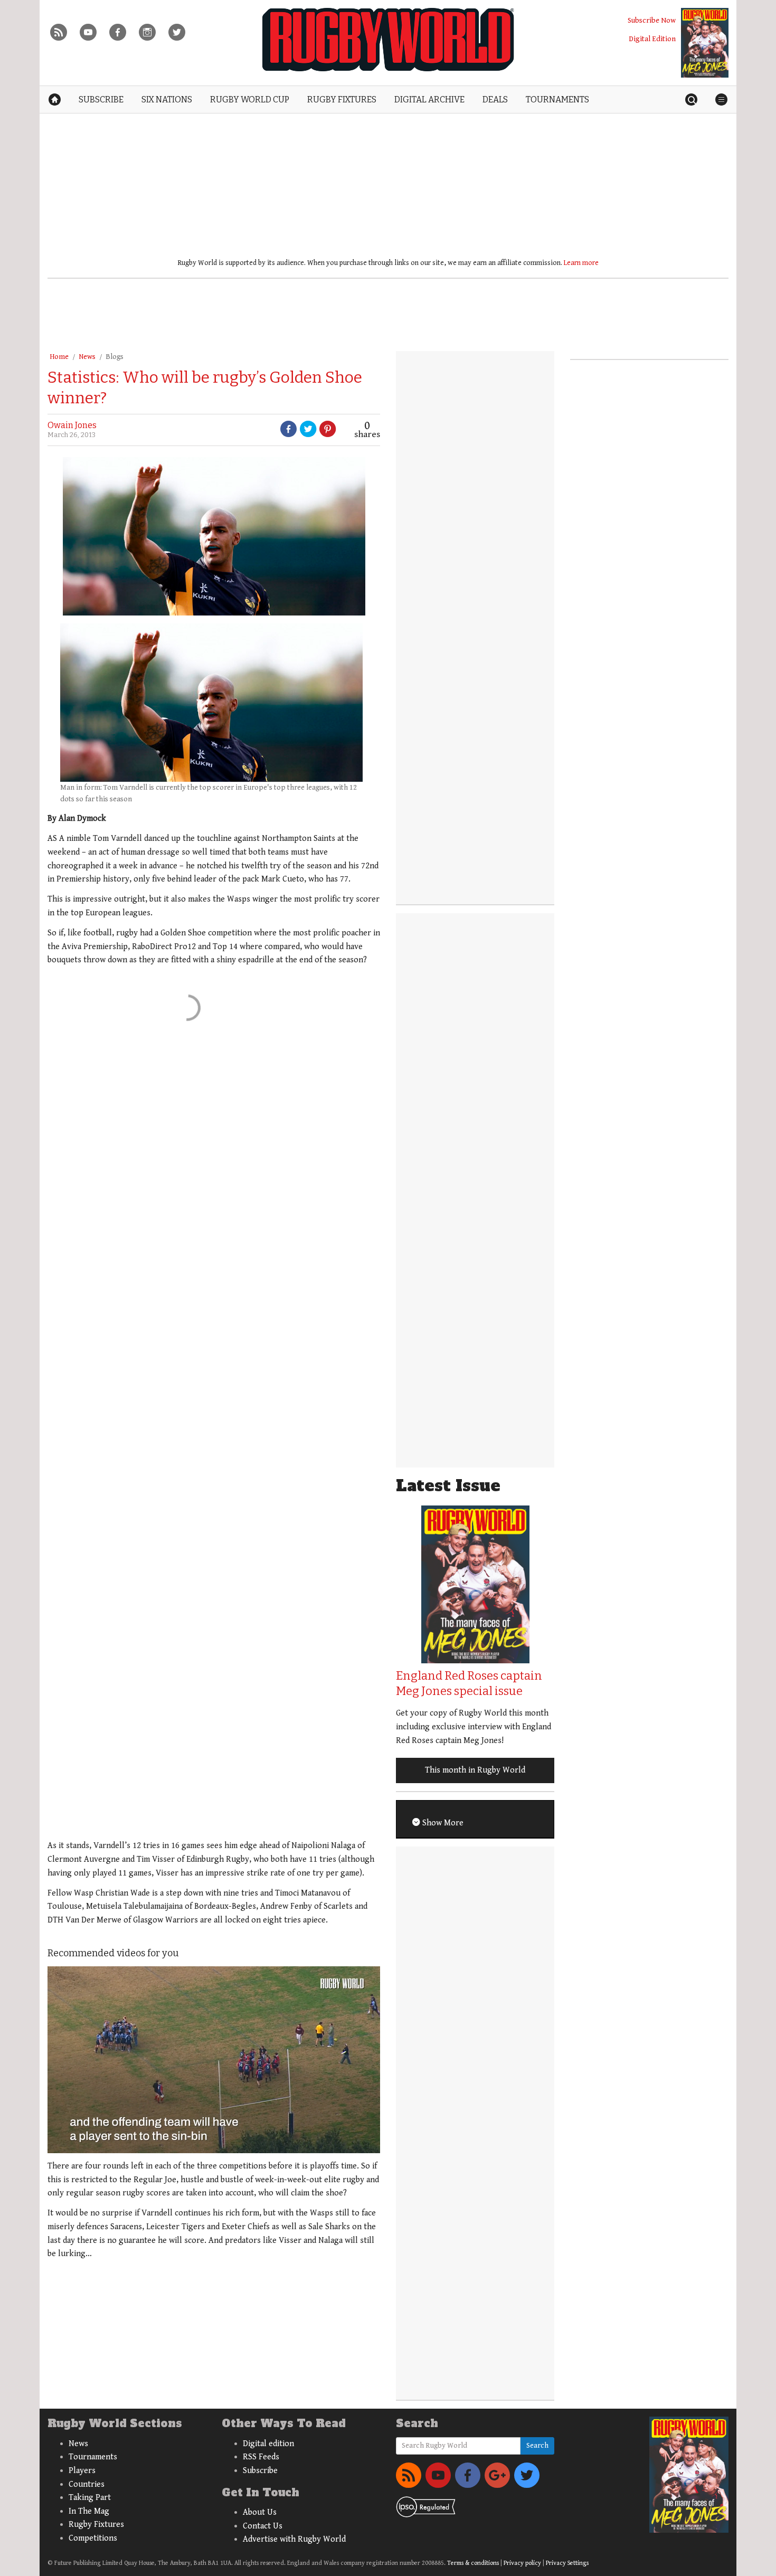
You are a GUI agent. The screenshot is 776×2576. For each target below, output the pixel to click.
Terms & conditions (473, 2563)
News (87, 357)
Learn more (581, 263)
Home (59, 357)
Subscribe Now (652, 20)
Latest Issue (448, 1486)
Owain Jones (72, 425)
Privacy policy (522, 2563)
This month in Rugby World (475, 1770)
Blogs (115, 357)
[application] (214, 2060)
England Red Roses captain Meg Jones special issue (469, 1683)
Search (537, 2446)
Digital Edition (652, 39)
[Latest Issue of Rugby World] (705, 43)
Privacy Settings (567, 2563)
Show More (442, 1823)
